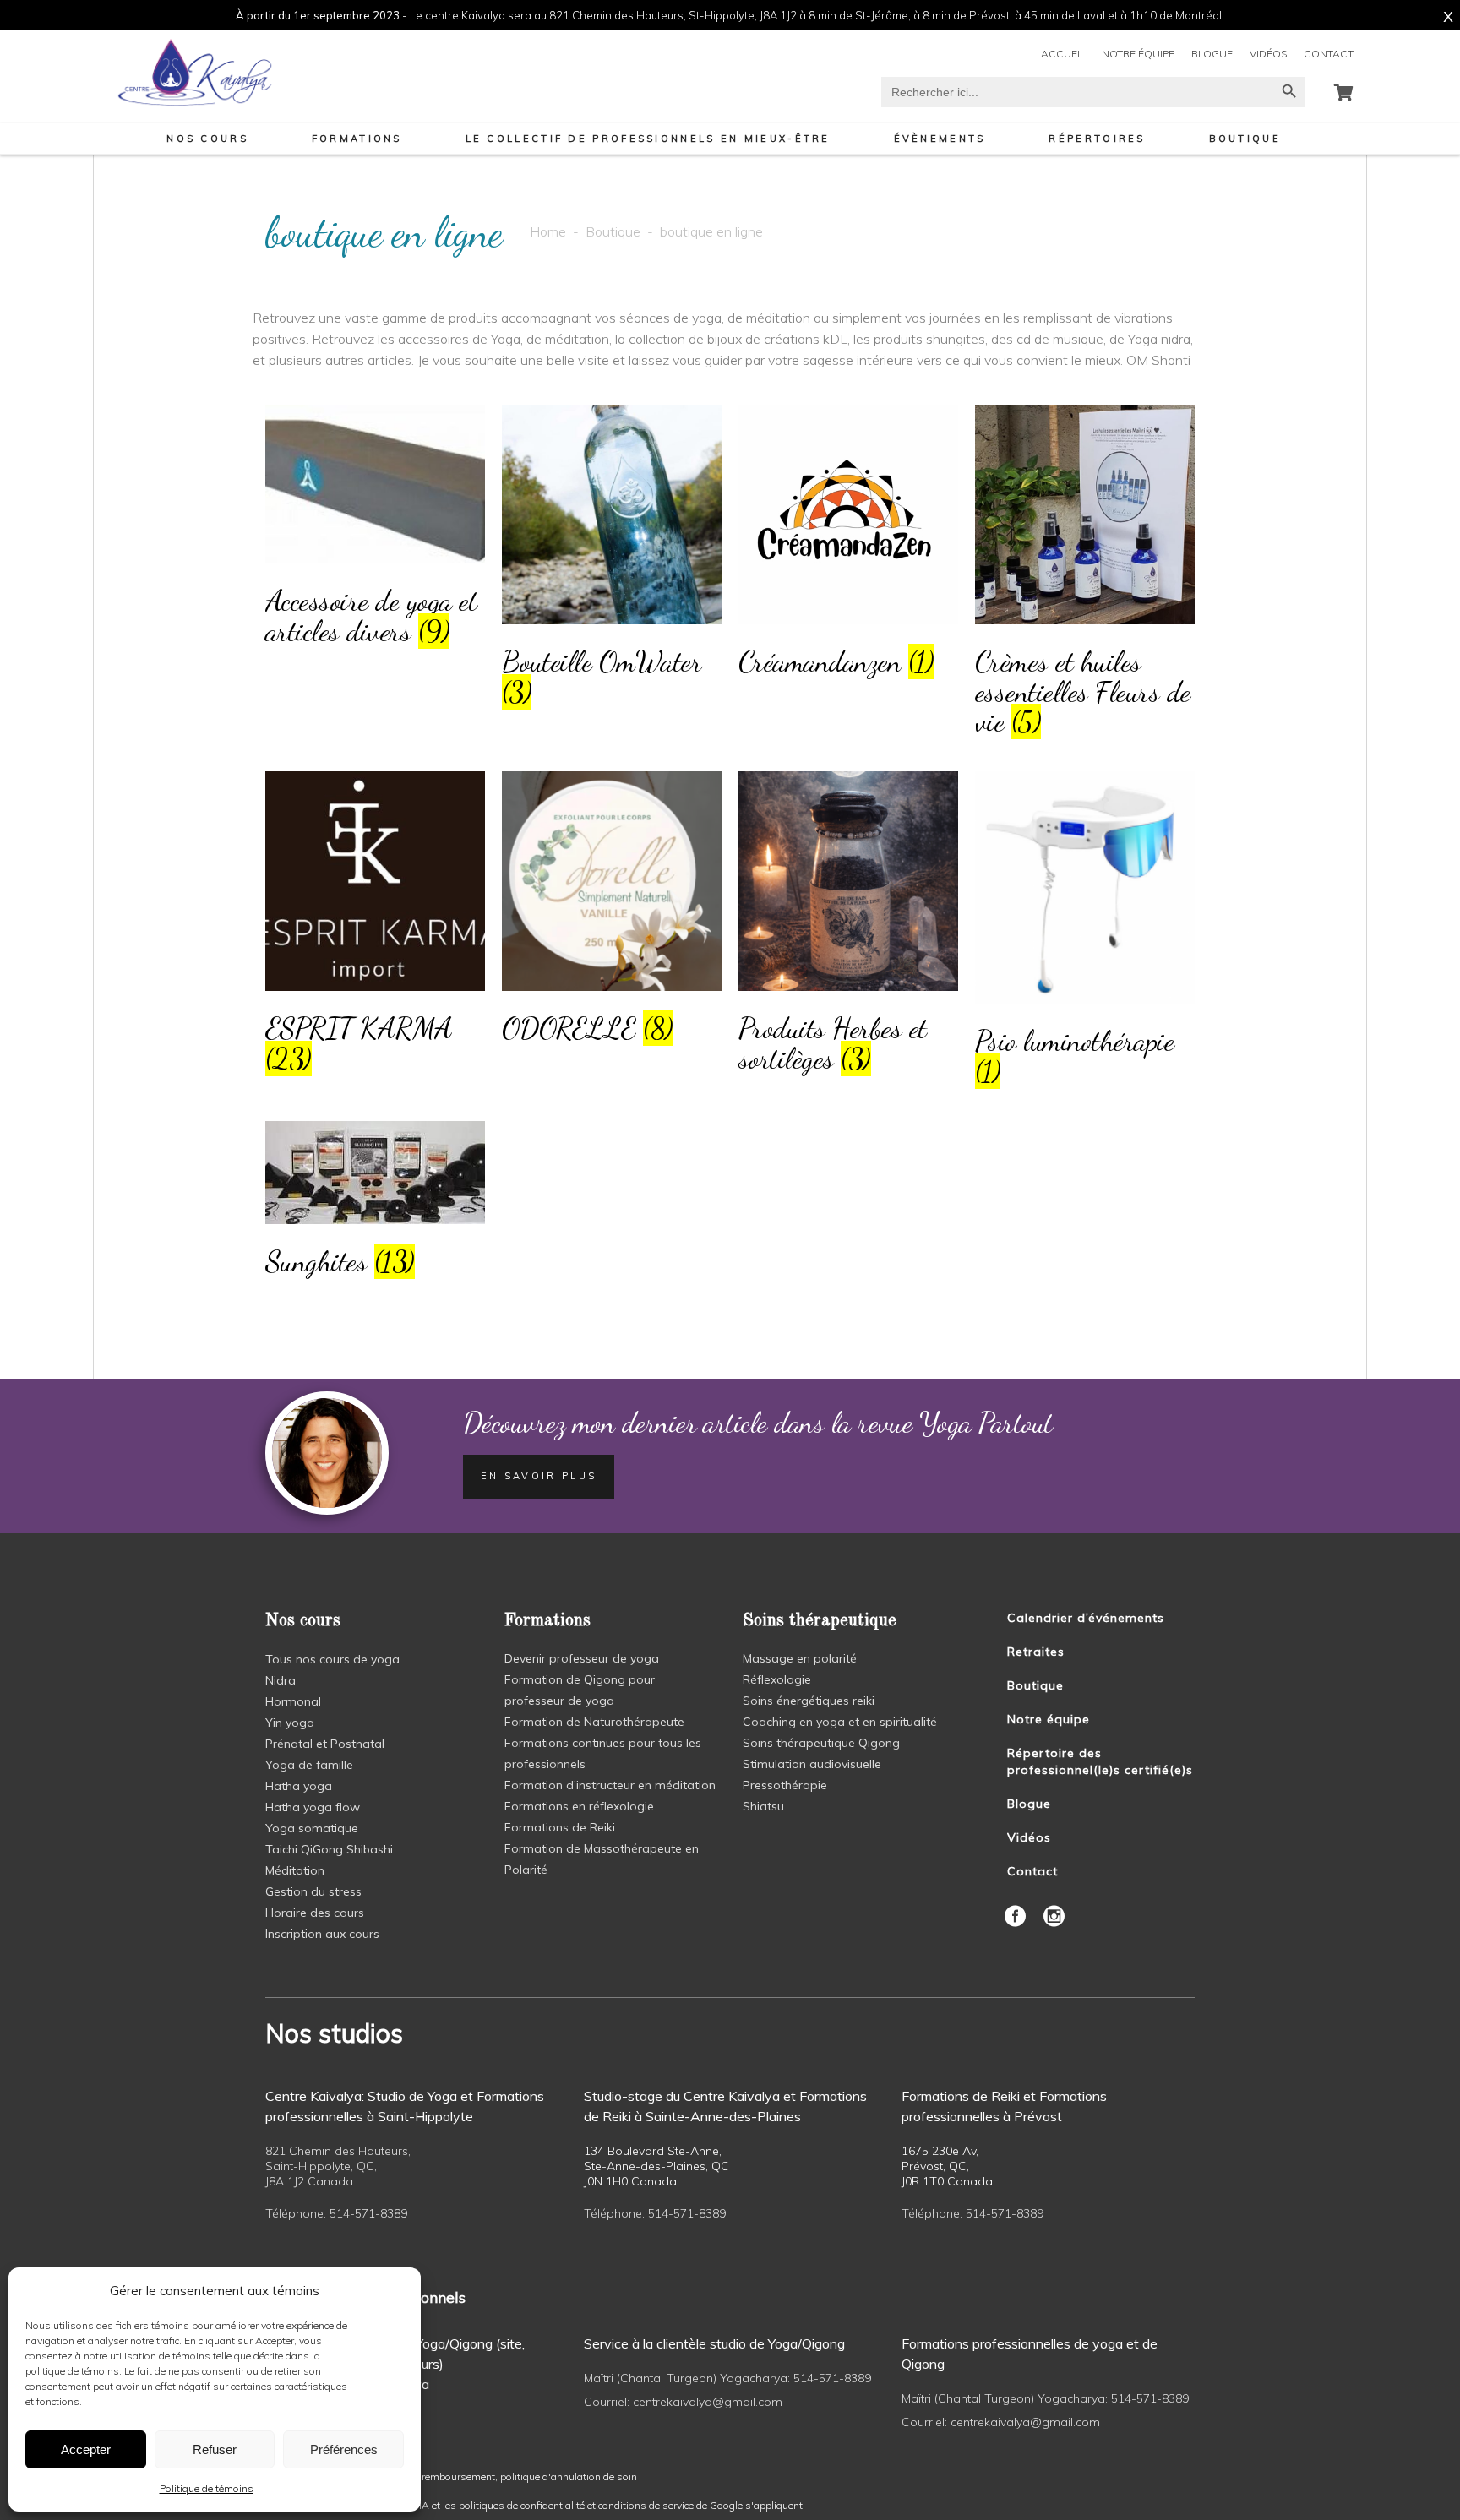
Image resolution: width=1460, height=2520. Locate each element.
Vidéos (1268, 54)
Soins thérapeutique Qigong (821, 1743)
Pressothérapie (785, 1785)
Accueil (1063, 54)
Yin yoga (290, 1723)
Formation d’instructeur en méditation (610, 1785)
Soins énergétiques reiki (809, 1701)
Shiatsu (763, 1806)
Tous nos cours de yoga (332, 1659)
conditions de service (646, 2505)
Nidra (281, 1680)
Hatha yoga (299, 1786)
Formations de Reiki (560, 1827)
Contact (1329, 54)
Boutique (613, 231)
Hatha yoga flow (313, 1807)
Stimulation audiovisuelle (812, 1764)
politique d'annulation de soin (569, 2476)
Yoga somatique (312, 1828)
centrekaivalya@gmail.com (708, 2402)
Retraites (1036, 1652)
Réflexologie (777, 1679)
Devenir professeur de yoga (582, 1658)
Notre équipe (1138, 54)
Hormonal (293, 1701)
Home (548, 231)
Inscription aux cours (322, 1934)
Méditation (295, 1870)
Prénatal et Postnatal (325, 1744)
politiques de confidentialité (522, 2505)
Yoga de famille (309, 1765)
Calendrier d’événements (1086, 1618)
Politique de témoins (207, 2488)
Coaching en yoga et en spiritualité (840, 1722)
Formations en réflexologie (579, 1806)
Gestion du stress (313, 1891)
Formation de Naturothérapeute (594, 1722)
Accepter (86, 2449)
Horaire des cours (315, 1913)
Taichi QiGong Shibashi (329, 1849)
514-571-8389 (368, 2213)
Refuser (215, 2449)
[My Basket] (1344, 93)
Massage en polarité (800, 1658)
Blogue (1212, 54)
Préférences (344, 2449)
